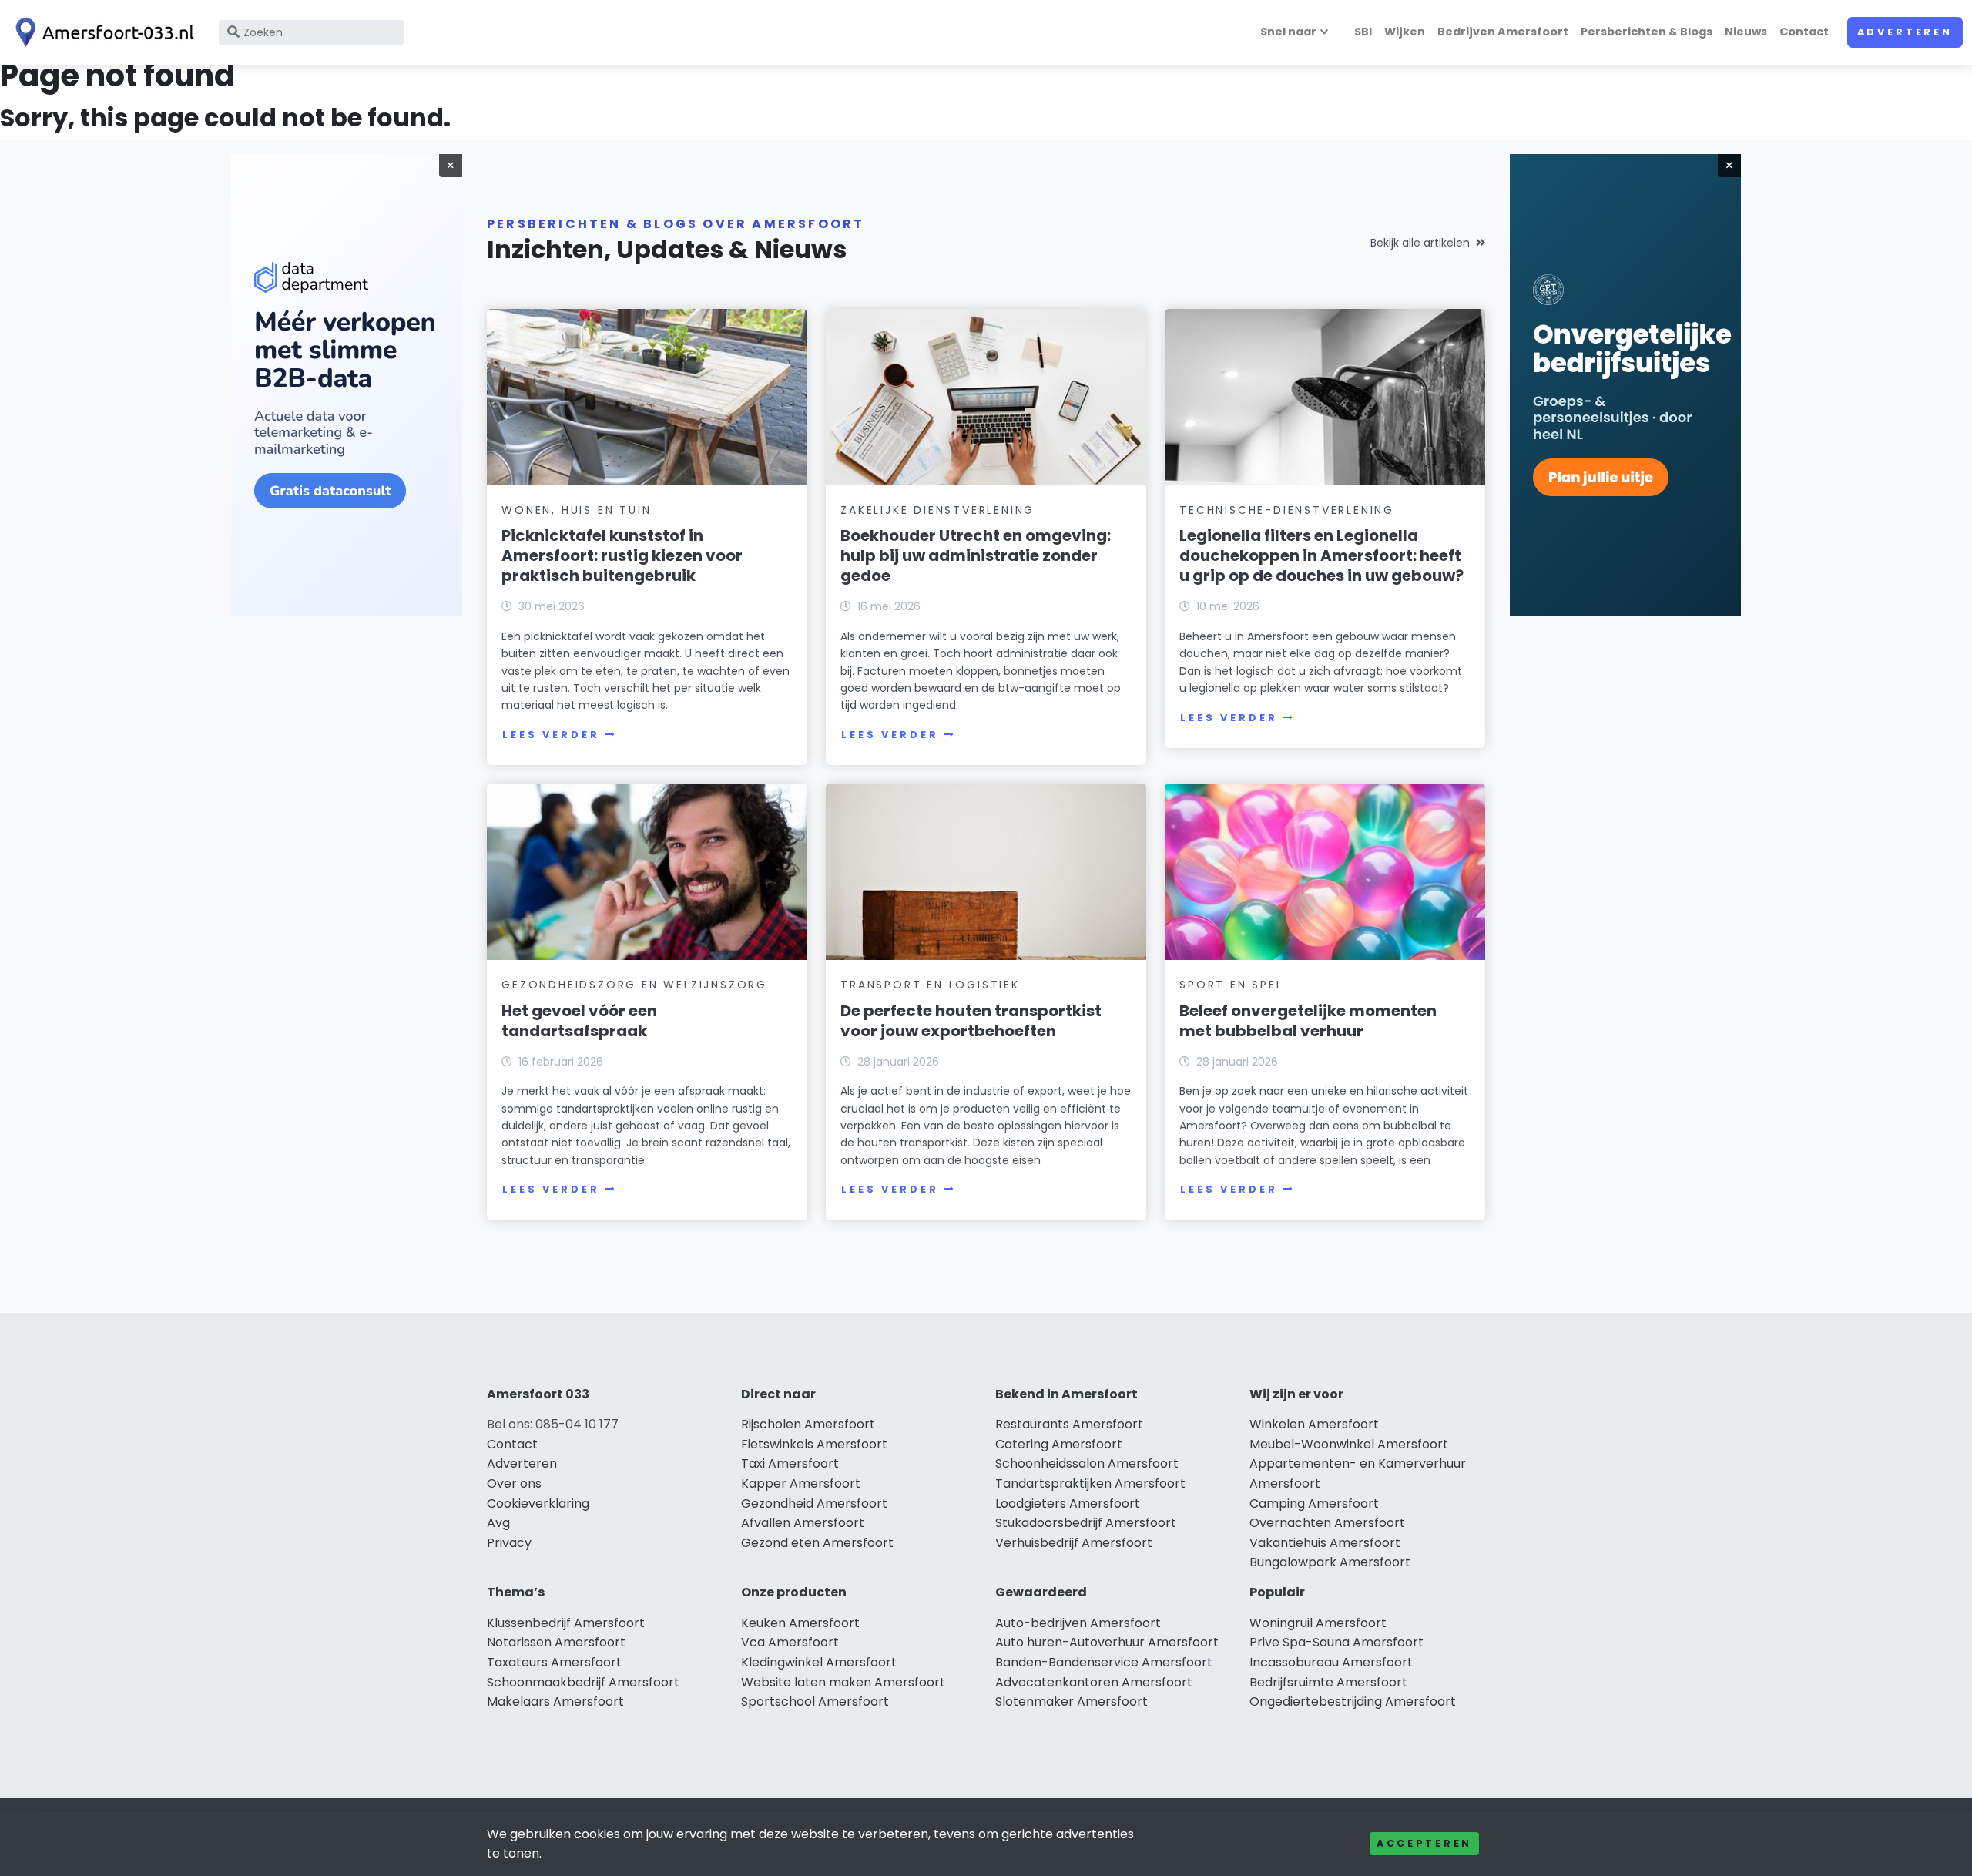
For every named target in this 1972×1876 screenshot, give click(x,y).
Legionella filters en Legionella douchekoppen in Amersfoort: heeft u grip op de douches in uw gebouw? (1321, 555)
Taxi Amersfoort (790, 1463)
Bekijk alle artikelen (1420, 243)
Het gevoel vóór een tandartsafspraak (579, 1021)
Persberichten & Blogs (1647, 32)
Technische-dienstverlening (1287, 510)
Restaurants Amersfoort (1069, 1424)
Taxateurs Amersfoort (554, 1662)
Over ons (514, 1483)
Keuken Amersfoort (800, 1623)
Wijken (1405, 32)
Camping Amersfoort (1314, 1503)
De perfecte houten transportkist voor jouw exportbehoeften (971, 1021)
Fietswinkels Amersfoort (814, 1444)
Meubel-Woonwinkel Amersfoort (1349, 1444)
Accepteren (1424, 1843)
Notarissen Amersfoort (556, 1642)
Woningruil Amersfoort (1318, 1623)
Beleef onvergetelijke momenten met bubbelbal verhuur (1308, 1021)
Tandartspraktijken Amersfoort (1090, 1483)
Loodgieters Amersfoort (1068, 1503)
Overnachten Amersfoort (1327, 1523)
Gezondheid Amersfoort (814, 1503)
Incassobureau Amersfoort (1331, 1662)
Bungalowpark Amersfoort (1330, 1562)
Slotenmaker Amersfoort (1072, 1701)
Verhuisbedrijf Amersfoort (1074, 1543)
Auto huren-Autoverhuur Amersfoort (1107, 1642)
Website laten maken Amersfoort (843, 1682)
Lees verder (551, 735)
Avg (498, 1523)
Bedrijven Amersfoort (1503, 32)
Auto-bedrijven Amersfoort (1078, 1623)
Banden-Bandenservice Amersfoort (1104, 1662)
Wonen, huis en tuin (576, 510)
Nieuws (1746, 32)
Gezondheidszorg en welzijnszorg (634, 985)
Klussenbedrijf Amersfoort (566, 1623)
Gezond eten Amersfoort (817, 1543)
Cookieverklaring (538, 1503)
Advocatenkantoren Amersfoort (1094, 1682)
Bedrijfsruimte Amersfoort (1328, 1682)
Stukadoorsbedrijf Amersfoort (1086, 1523)
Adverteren (1905, 32)
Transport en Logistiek (930, 985)
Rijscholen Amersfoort (808, 1424)
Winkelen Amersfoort (1314, 1424)
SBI (1363, 32)
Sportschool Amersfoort (815, 1701)
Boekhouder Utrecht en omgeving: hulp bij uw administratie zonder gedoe (976, 555)
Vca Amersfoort (790, 1642)
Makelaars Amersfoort (555, 1701)
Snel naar (1288, 32)
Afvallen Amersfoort (803, 1523)
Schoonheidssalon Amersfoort (1087, 1463)
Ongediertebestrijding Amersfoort (1353, 1701)
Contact (1804, 32)
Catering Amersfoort (1059, 1444)
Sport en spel (1231, 985)
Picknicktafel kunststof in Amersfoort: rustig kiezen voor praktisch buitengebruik (622, 555)
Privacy (509, 1543)
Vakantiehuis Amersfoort (1325, 1543)
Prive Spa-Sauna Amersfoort (1336, 1642)
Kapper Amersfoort (801, 1483)
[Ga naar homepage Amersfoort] (102, 32)
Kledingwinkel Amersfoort (819, 1662)
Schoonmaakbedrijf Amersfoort (583, 1682)
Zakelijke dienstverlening (937, 510)
